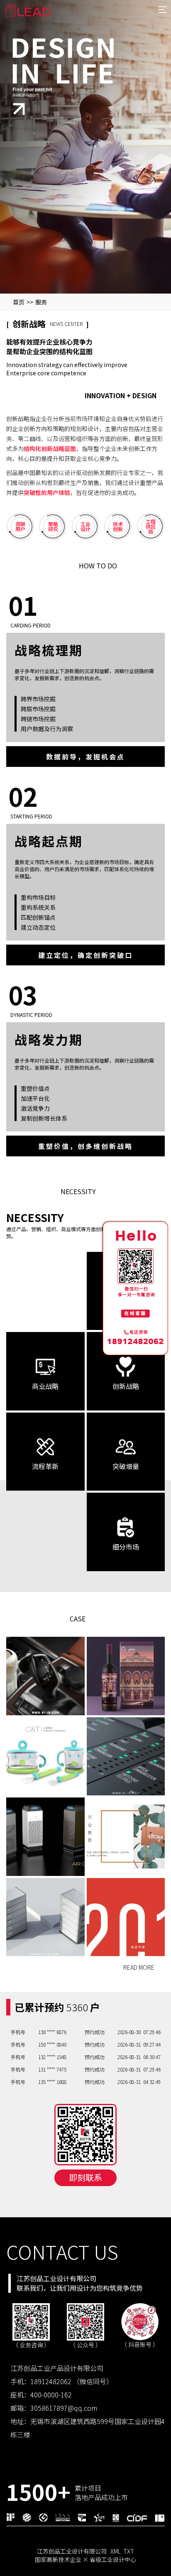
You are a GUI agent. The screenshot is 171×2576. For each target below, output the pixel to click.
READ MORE (139, 1968)
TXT (129, 2551)
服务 (41, 302)
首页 (19, 302)
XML (116, 2551)
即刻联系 (85, 2177)
